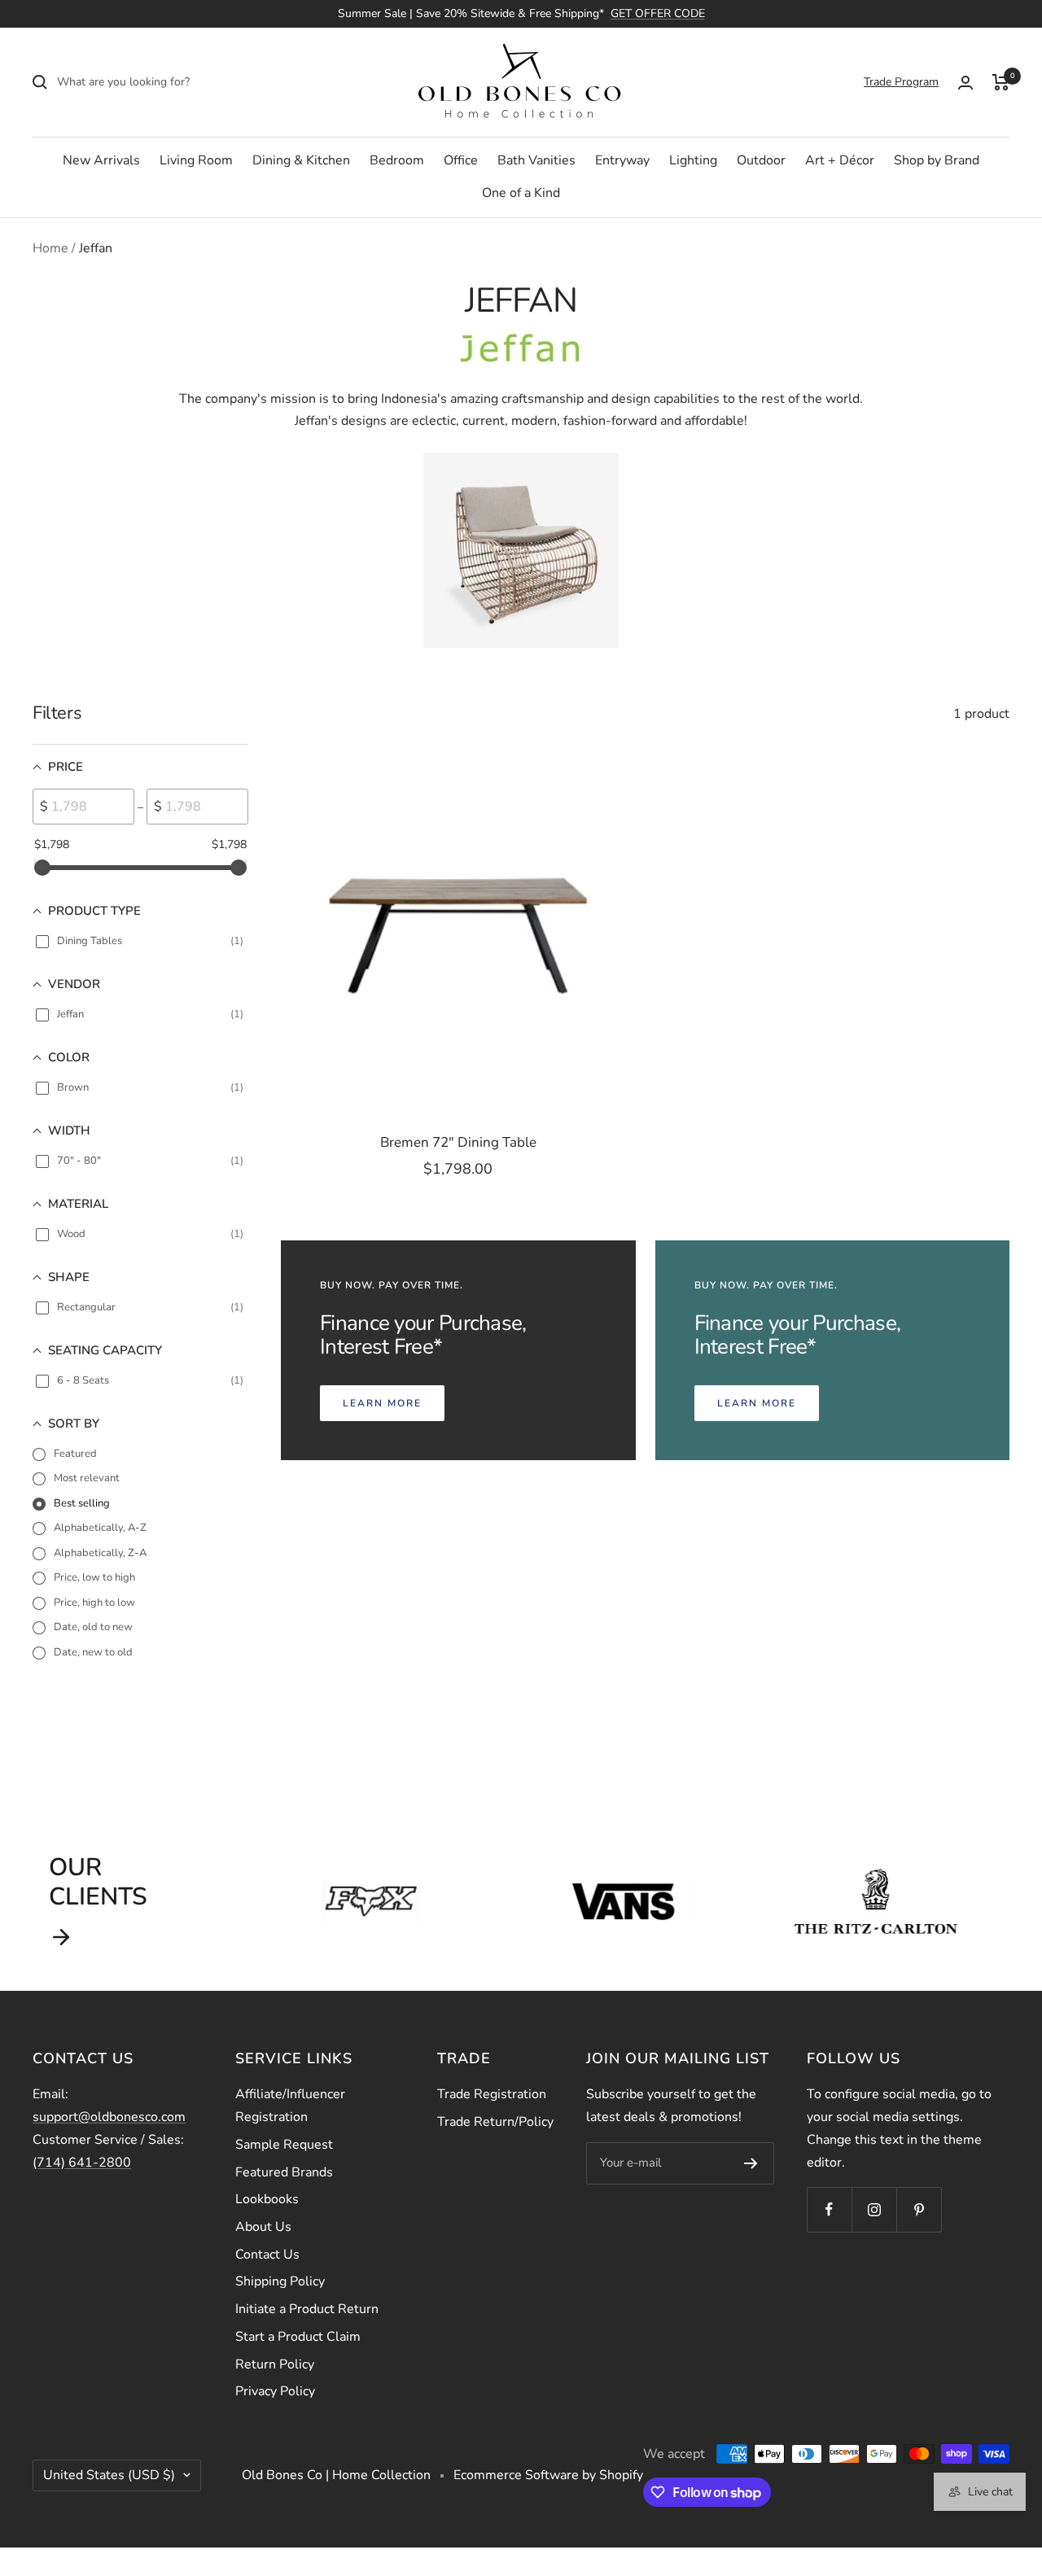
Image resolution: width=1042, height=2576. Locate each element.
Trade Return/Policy (495, 2122)
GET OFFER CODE (658, 13)
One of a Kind (521, 193)
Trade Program (901, 82)
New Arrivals (101, 160)
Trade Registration (492, 2094)
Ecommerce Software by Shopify (548, 2475)
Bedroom (397, 160)
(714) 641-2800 (82, 2163)
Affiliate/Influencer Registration (290, 2106)
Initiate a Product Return (307, 2309)
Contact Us (267, 2255)
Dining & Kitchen (301, 160)
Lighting (693, 160)
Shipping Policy (280, 2281)
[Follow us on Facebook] (829, 2209)
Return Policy (275, 2364)
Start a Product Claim (298, 2337)
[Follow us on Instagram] (874, 2209)
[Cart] (1001, 82)
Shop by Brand (937, 160)
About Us (263, 2227)
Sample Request (284, 2145)
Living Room (196, 160)
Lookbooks (267, 2199)
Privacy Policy (275, 2391)
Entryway (622, 160)
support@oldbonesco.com (109, 2117)
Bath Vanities (536, 160)
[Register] (751, 2163)
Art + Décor (840, 160)
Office (461, 160)
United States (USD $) (109, 2475)
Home (50, 248)
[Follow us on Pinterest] (919, 2209)
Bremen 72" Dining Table (458, 1142)
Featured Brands (284, 2172)
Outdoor (761, 160)
